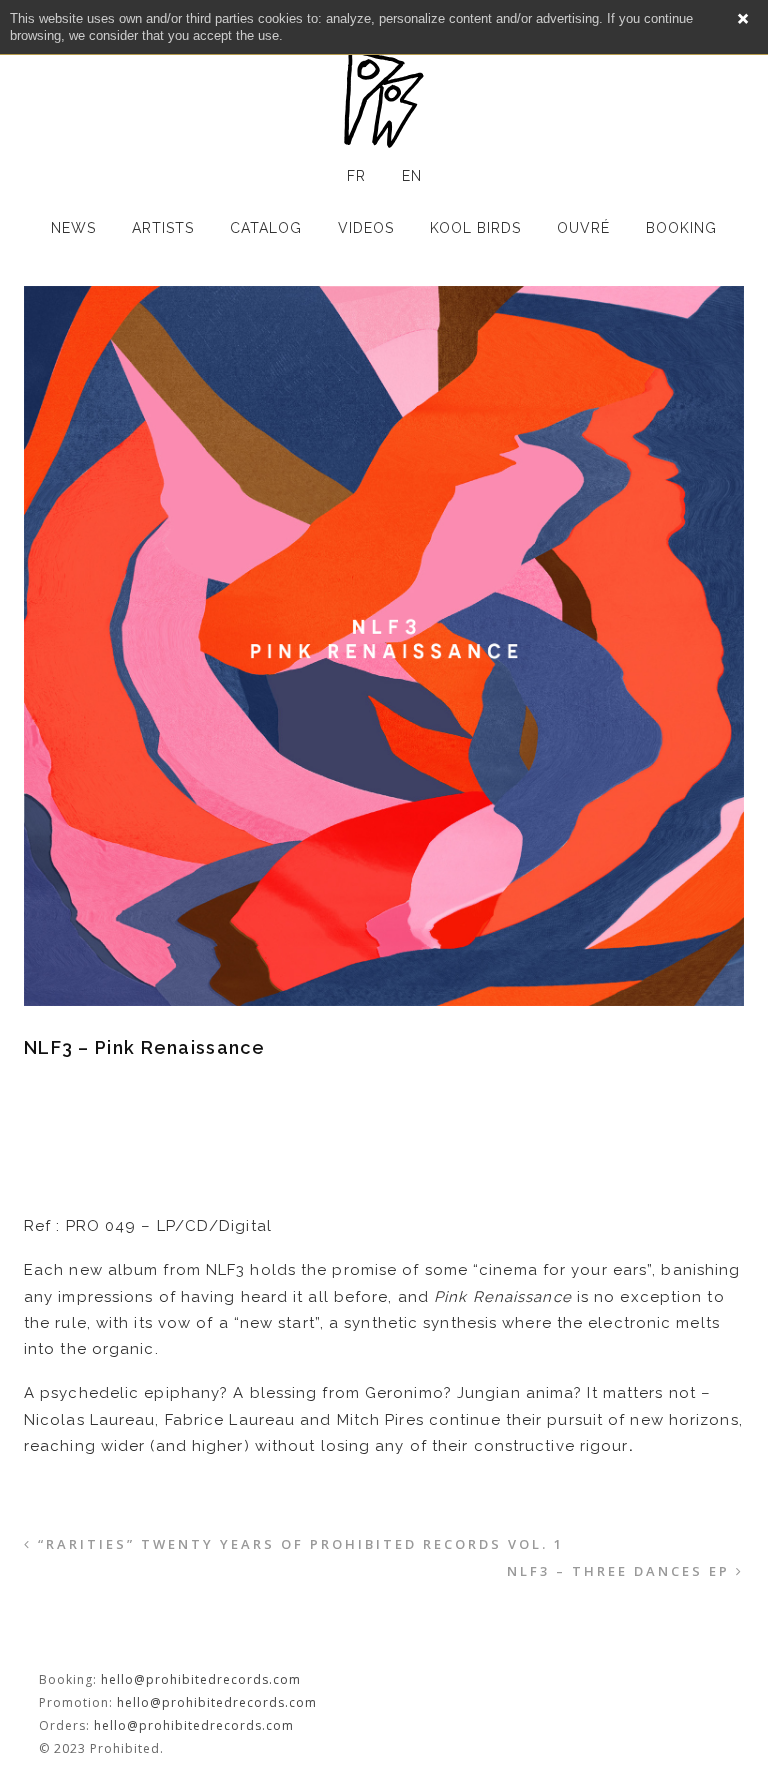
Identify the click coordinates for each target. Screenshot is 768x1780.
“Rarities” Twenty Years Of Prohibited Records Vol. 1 (301, 1544)
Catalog (266, 228)
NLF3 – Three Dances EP (618, 1571)
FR (356, 176)
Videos (366, 228)
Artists (163, 228)
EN (412, 176)
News (73, 228)
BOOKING (681, 228)
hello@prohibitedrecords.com (201, 1679)
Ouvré (583, 228)
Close (743, 19)
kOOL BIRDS (475, 228)
